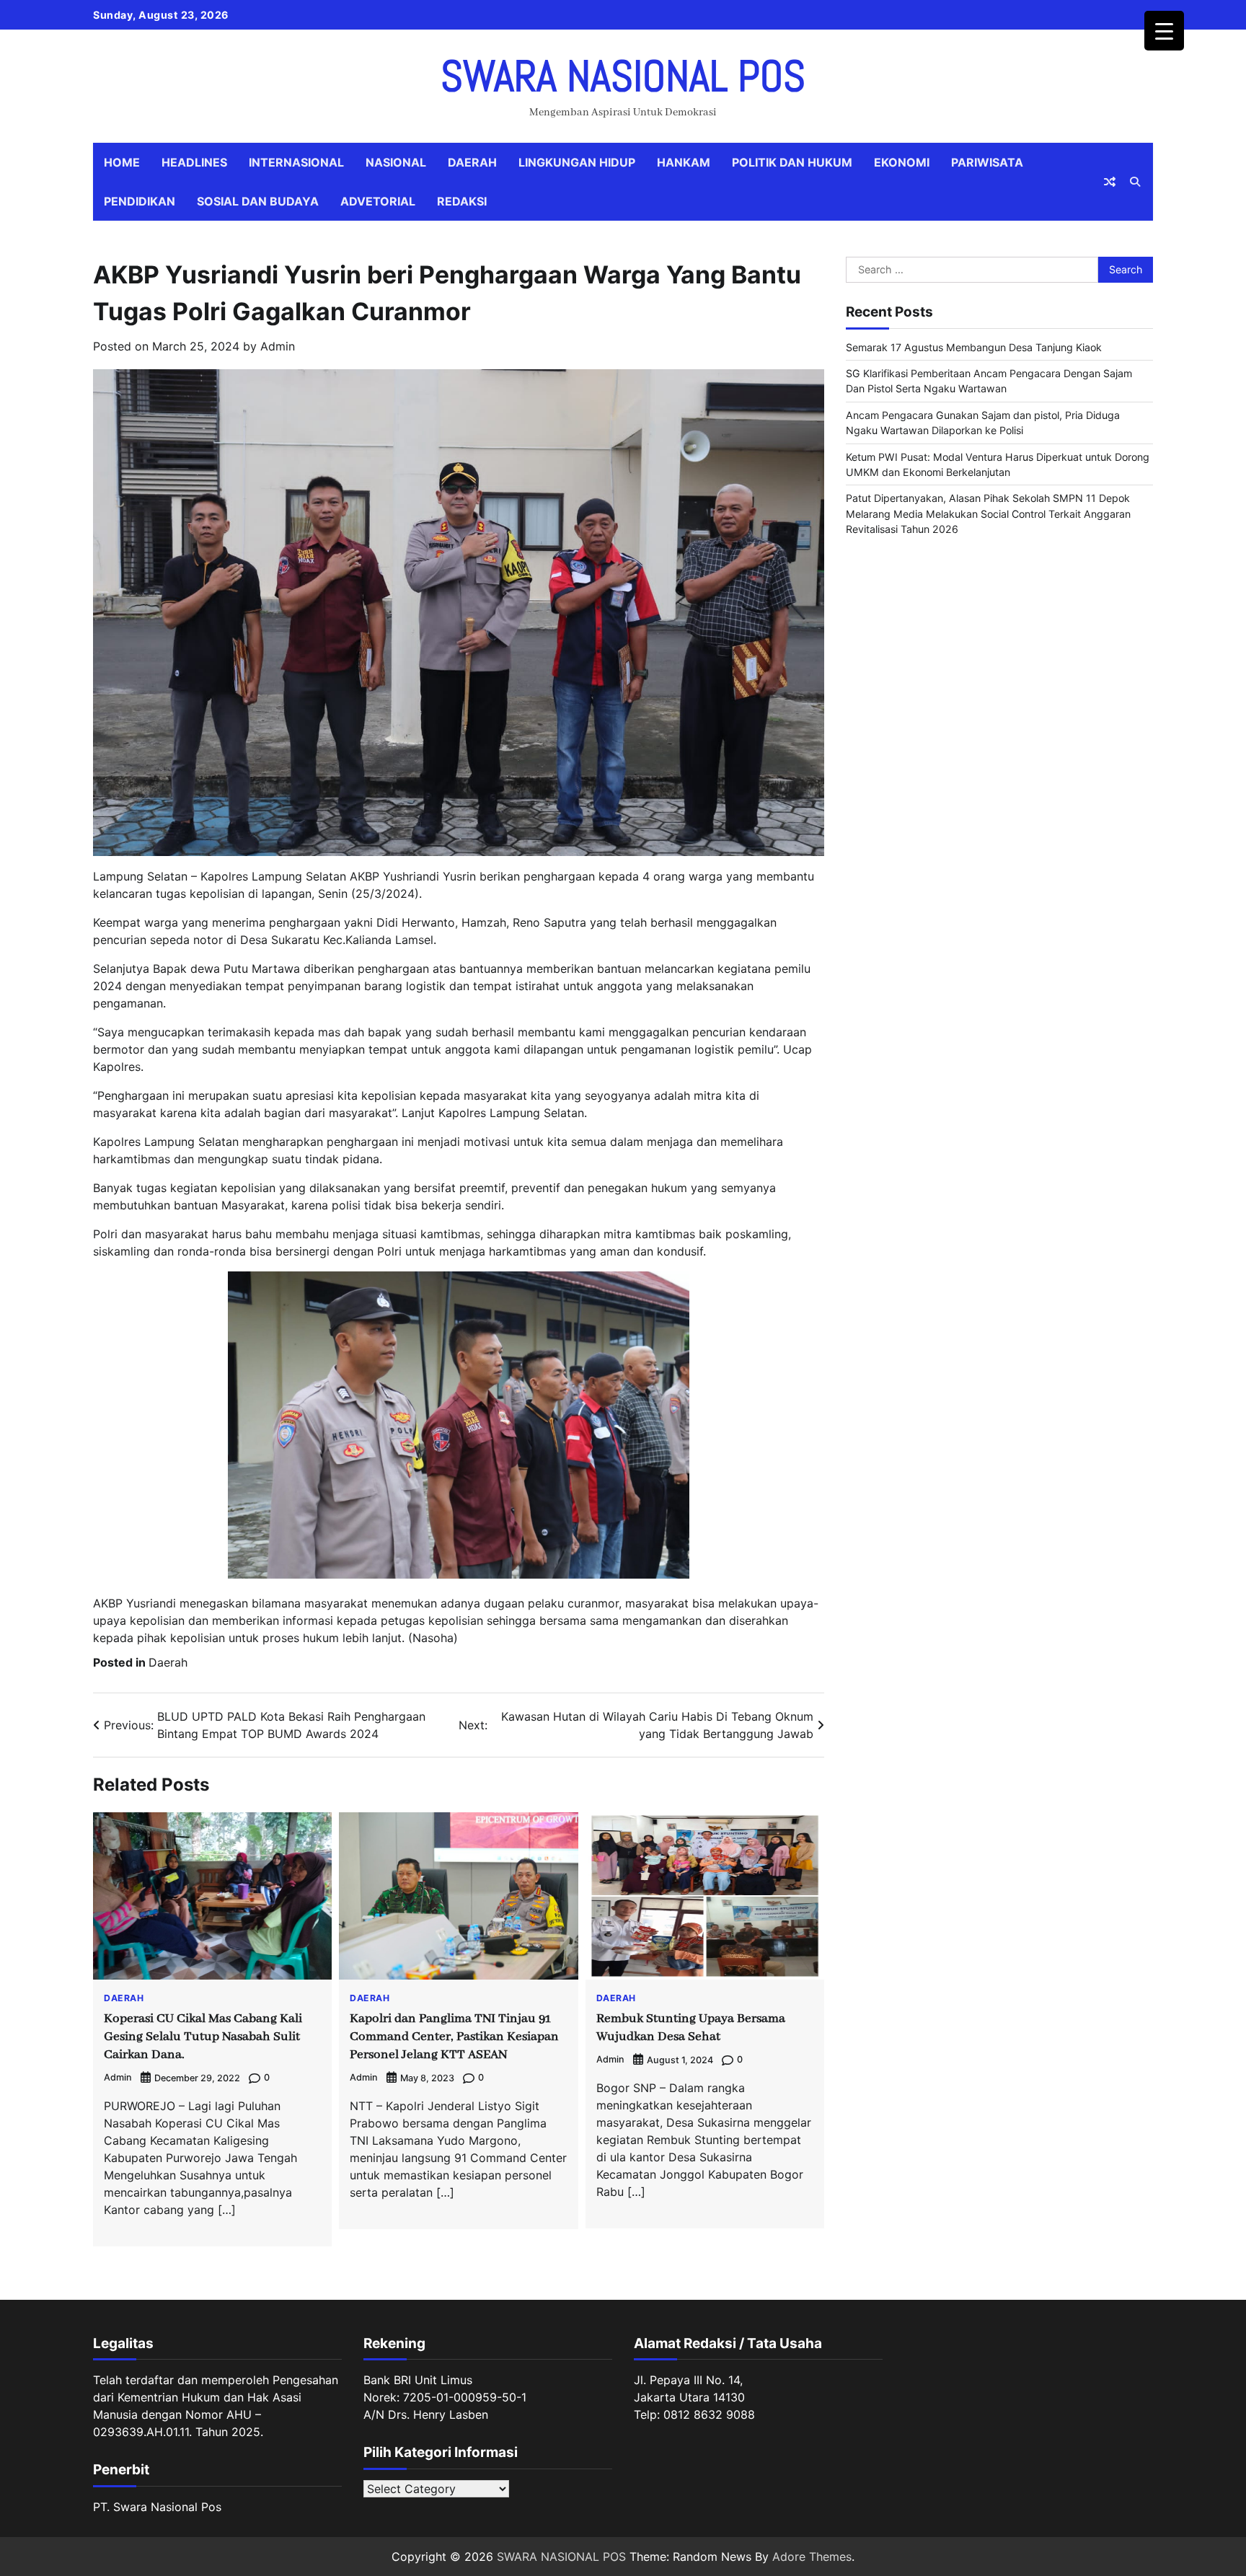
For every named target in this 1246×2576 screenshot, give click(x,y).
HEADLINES (194, 162)
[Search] (1135, 182)
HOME (122, 162)
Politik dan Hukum (792, 162)
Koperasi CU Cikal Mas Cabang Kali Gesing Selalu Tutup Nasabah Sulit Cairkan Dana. (203, 2037)
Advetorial (378, 201)
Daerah (472, 162)
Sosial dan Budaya (258, 201)
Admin (278, 346)
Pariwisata (987, 162)
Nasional (396, 162)
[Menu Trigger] (1164, 31)
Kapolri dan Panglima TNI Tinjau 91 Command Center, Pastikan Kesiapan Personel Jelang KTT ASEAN (454, 2037)
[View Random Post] (1110, 182)
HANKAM (684, 162)
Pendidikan (140, 201)
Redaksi (462, 201)
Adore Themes (812, 2557)
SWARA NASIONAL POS (623, 76)
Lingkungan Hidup (577, 162)
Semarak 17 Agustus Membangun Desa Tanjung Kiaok (974, 347)
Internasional (296, 162)
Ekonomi (902, 162)
